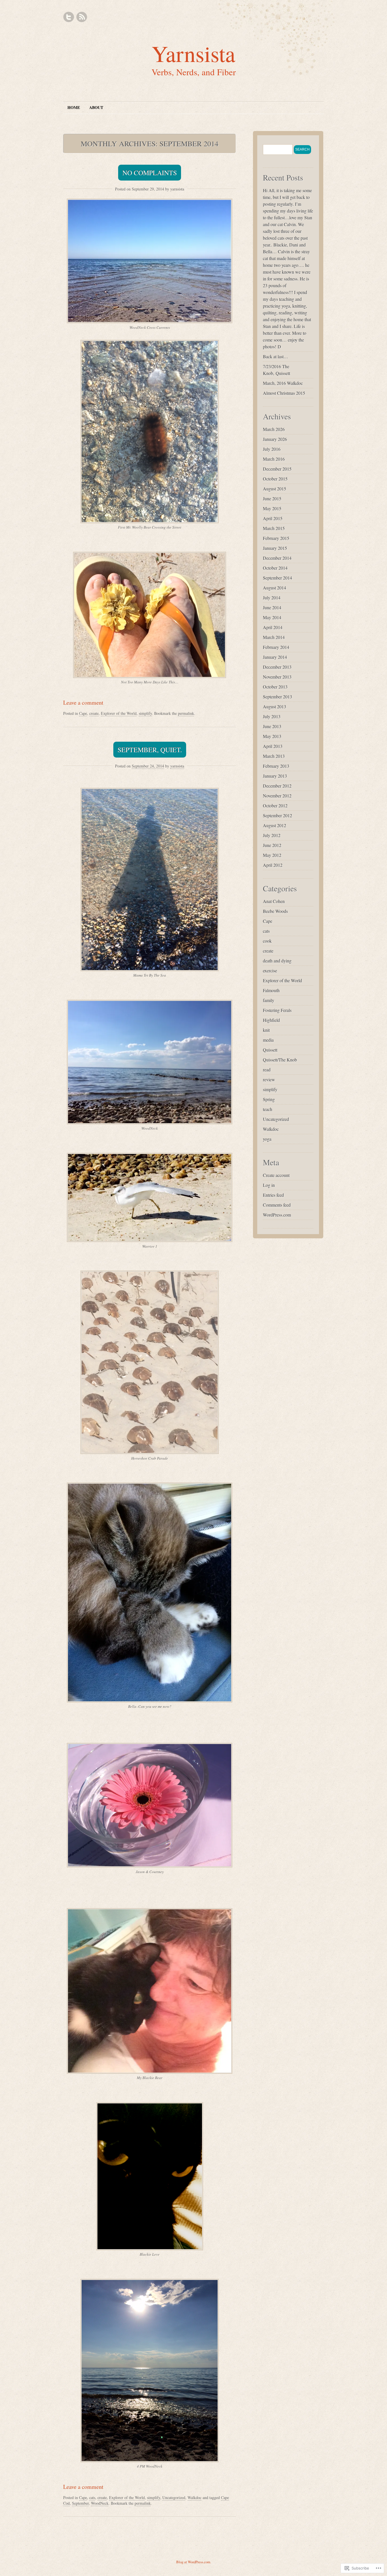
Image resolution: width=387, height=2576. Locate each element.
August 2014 (275, 588)
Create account (276, 1175)
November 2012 (277, 796)
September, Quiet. (150, 750)
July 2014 (272, 598)
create (94, 713)
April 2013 (273, 746)
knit (266, 1030)
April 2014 (273, 627)
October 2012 (275, 806)
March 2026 (274, 429)
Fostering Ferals (277, 1010)
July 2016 (272, 449)
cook (267, 941)
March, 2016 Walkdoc (283, 383)
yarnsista (177, 189)
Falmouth (271, 990)
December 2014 (277, 558)
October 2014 (275, 568)
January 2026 (275, 439)
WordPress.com (277, 1215)
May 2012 (272, 855)
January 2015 (275, 548)
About (96, 107)
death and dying (277, 961)
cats (92, 2497)
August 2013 (275, 706)
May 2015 (272, 508)
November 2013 (277, 677)
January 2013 (275, 776)
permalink (186, 713)
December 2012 (277, 786)
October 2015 (275, 479)
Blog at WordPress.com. (194, 2562)
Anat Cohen (274, 901)
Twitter (69, 17)
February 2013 (276, 766)
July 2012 (272, 835)
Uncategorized (174, 2497)
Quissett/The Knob (280, 1060)
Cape (83, 713)
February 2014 (276, 647)
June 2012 (272, 845)
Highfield (271, 1020)
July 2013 (272, 716)
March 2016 (274, 459)
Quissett (270, 1050)
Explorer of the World (119, 713)
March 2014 (274, 637)
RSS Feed (82, 17)
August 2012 (275, 825)
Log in (269, 1185)
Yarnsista (193, 53)
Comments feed (277, 1205)
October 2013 (275, 687)
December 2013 (277, 667)
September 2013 (278, 697)
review (269, 1079)
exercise (270, 970)
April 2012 (273, 865)
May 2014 (272, 617)
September (80, 2503)
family (269, 1000)
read (267, 1070)
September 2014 (278, 578)
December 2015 (277, 469)
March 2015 (274, 528)
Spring (269, 1099)
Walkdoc (194, 2497)
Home (74, 107)
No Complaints (150, 173)
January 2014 (275, 657)
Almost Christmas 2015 (284, 393)
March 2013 (274, 756)
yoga (267, 1139)
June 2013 (272, 726)
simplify (145, 713)
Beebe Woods (275, 911)
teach (268, 1109)
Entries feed (273, 1195)
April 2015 (273, 518)
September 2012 (278, 815)
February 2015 (276, 538)
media (268, 1040)
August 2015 (275, 489)
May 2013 (272, 736)
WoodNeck (100, 2503)
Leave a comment (83, 703)
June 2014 (272, 607)
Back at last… (276, 356)
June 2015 (272, 498)
